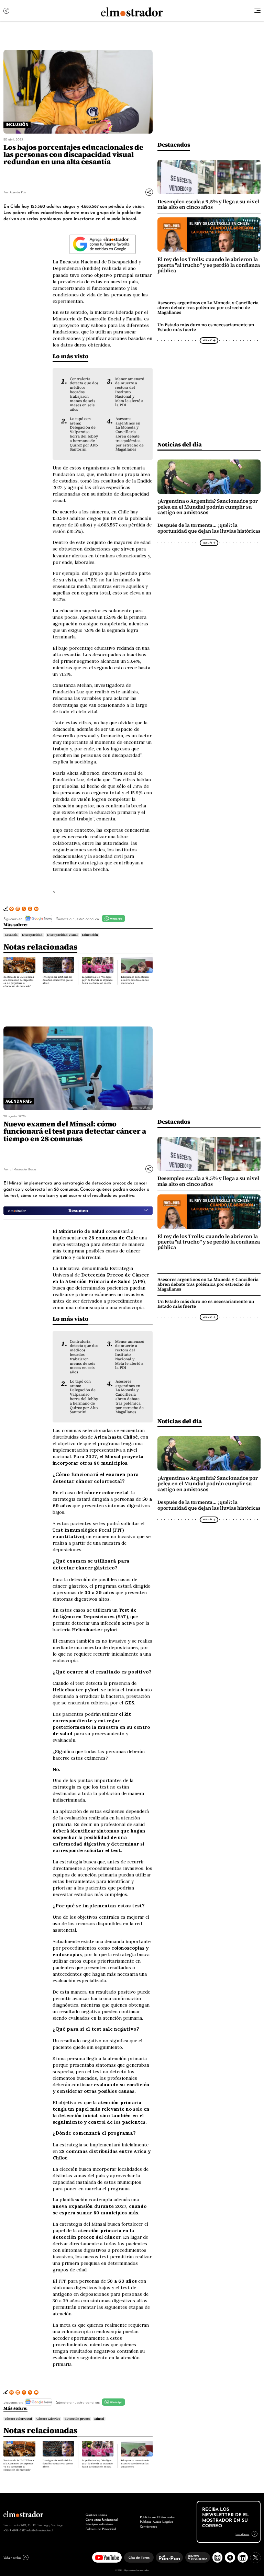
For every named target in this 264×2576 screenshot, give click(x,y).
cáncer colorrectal (18, 2419)
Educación (90, 935)
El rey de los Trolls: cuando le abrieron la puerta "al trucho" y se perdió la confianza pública (209, 265)
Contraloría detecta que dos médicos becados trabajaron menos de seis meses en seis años (84, 394)
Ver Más (207, 340)
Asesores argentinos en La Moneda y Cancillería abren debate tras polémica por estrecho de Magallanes (130, 434)
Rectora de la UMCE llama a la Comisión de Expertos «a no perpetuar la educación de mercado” (19, 981)
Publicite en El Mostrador (157, 2517)
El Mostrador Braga (23, 1169)
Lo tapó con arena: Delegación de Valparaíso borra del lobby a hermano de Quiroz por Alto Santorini (84, 434)
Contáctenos (148, 2526)
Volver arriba (12, 2557)
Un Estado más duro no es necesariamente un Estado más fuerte (206, 327)
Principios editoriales (100, 2524)
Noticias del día (180, 444)
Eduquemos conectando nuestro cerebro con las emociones (135, 980)
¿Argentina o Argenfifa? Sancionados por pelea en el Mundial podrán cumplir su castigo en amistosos (208, 507)
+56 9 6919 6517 (14, 2530)
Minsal (99, 2419)
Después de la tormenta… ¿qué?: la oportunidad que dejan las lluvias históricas (209, 528)
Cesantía (11, 935)
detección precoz (77, 2419)
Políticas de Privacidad (101, 2529)
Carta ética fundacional (102, 2519)
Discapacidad (32, 935)
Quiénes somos (96, 2515)
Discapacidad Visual (62, 935)
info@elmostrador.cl (40, 2530)
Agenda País (18, 192)
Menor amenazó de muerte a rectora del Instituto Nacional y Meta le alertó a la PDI (130, 392)
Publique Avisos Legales (157, 2521)
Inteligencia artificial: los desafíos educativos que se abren (58, 980)
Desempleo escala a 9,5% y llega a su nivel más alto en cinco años (208, 204)
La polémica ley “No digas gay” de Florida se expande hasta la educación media (97, 980)
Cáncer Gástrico (48, 2419)
